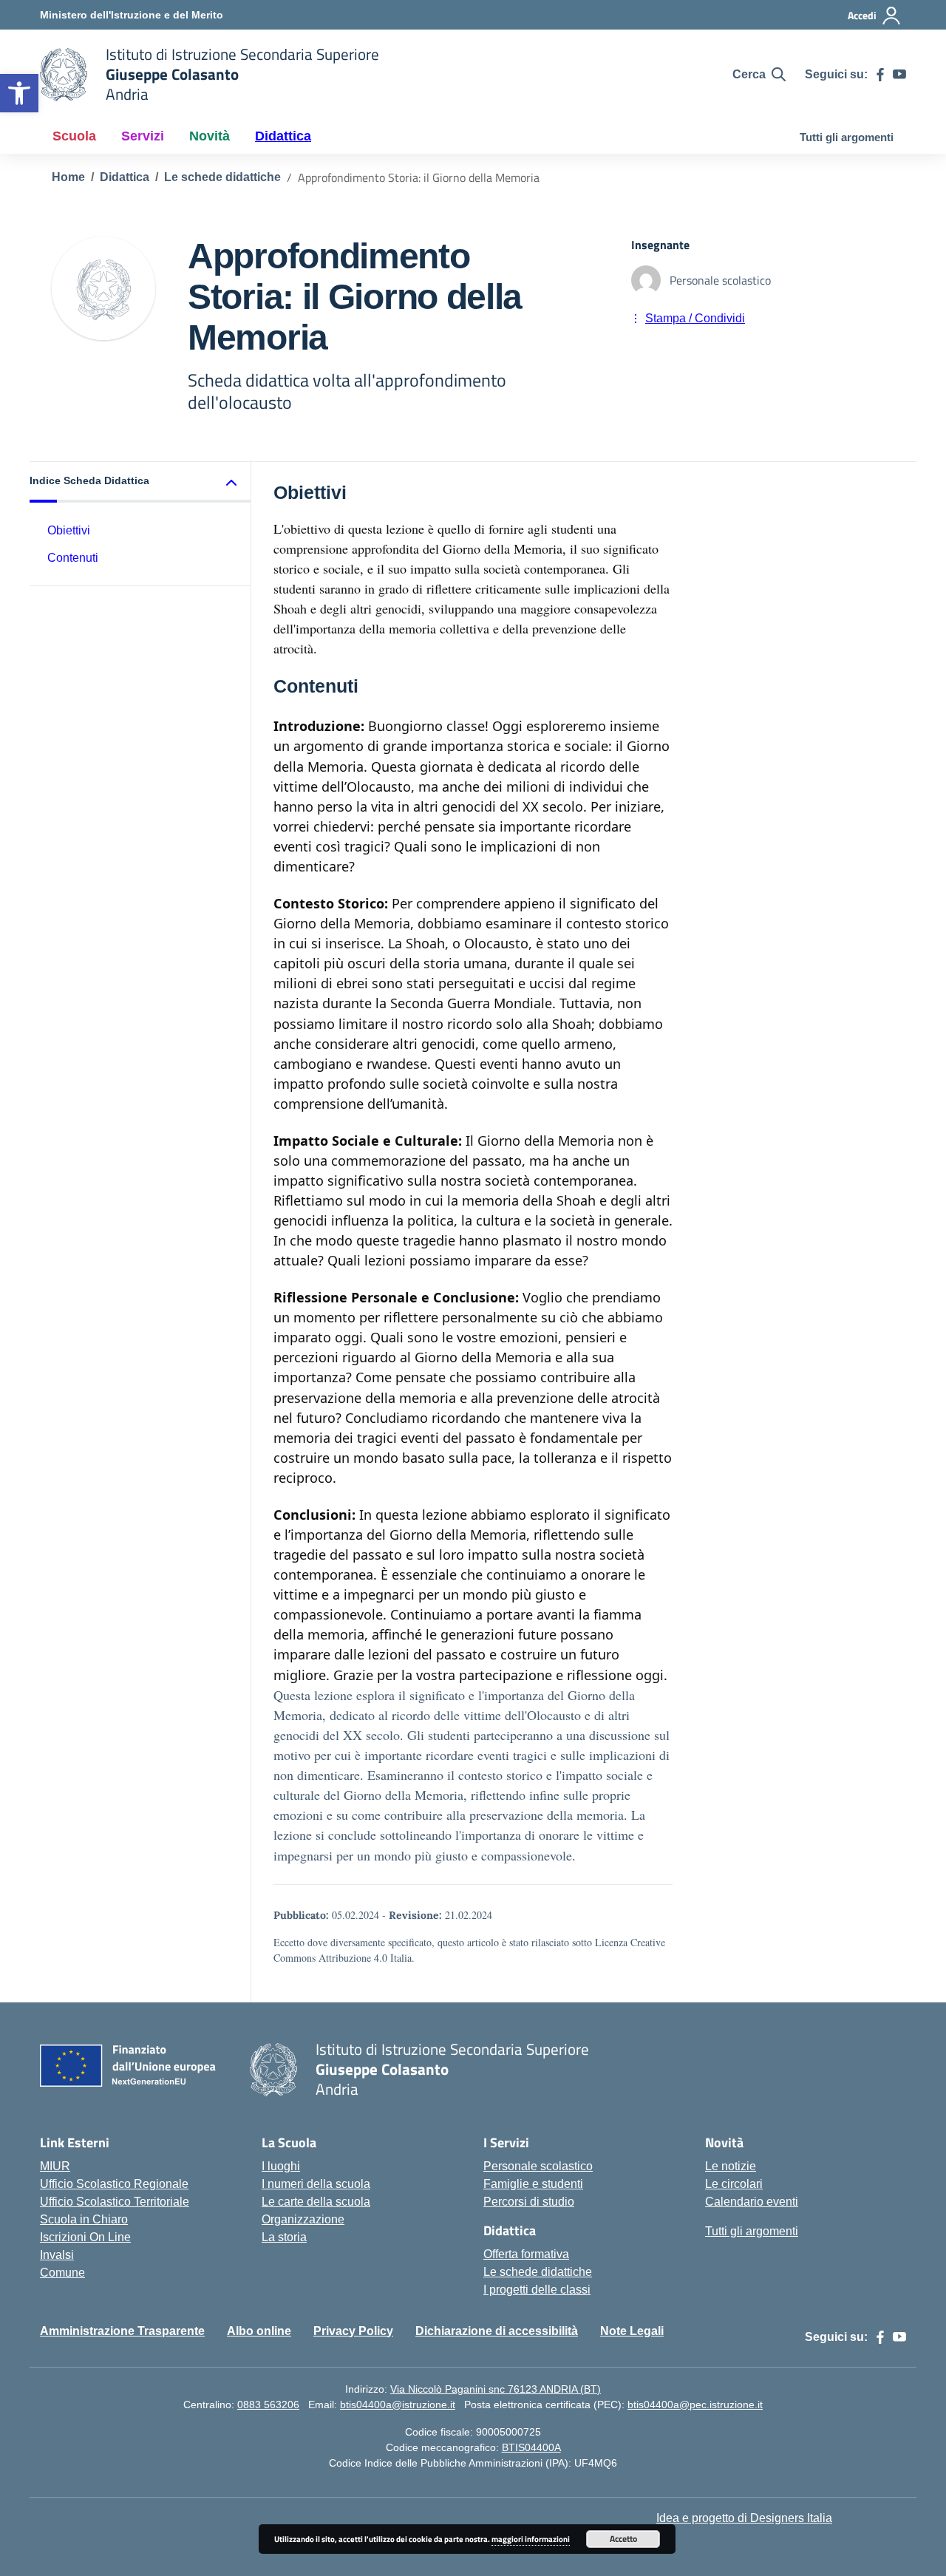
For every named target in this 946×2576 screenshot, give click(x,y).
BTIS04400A (531, 2447)
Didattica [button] (283, 136)
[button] (19, 93)
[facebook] (880, 75)
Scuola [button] (74, 136)
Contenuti (73, 558)
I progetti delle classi (537, 2290)
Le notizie (731, 2166)
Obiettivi (69, 530)
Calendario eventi (752, 2202)
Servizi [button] (143, 136)
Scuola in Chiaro (84, 2219)
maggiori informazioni (531, 2539)
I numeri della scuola (316, 2184)
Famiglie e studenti (533, 2184)
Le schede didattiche (538, 2272)
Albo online (259, 2331)
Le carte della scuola (316, 2202)
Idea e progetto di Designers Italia (744, 2518)
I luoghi (281, 2166)
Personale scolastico (538, 2166)
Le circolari (734, 2184)
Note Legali (632, 2331)
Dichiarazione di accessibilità (497, 2331)
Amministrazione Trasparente (122, 2331)
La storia (284, 2237)
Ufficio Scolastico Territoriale (115, 2202)
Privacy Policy (353, 2331)
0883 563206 (268, 2405)
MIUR (55, 2166)
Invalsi (57, 2255)
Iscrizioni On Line (85, 2237)
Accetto (623, 2539)
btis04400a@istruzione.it (398, 2405)
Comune (62, 2273)
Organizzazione (303, 2219)
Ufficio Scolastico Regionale (114, 2184)
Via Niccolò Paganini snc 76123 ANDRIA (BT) (496, 2389)
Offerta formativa (526, 2254)
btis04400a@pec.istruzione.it (695, 2405)
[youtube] (899, 75)
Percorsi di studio (529, 2202)
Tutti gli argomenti (847, 137)
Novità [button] (210, 136)
